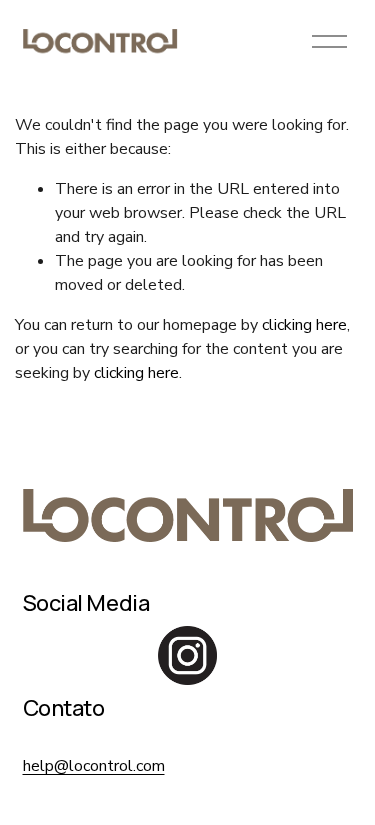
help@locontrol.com (94, 766)
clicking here (304, 325)
